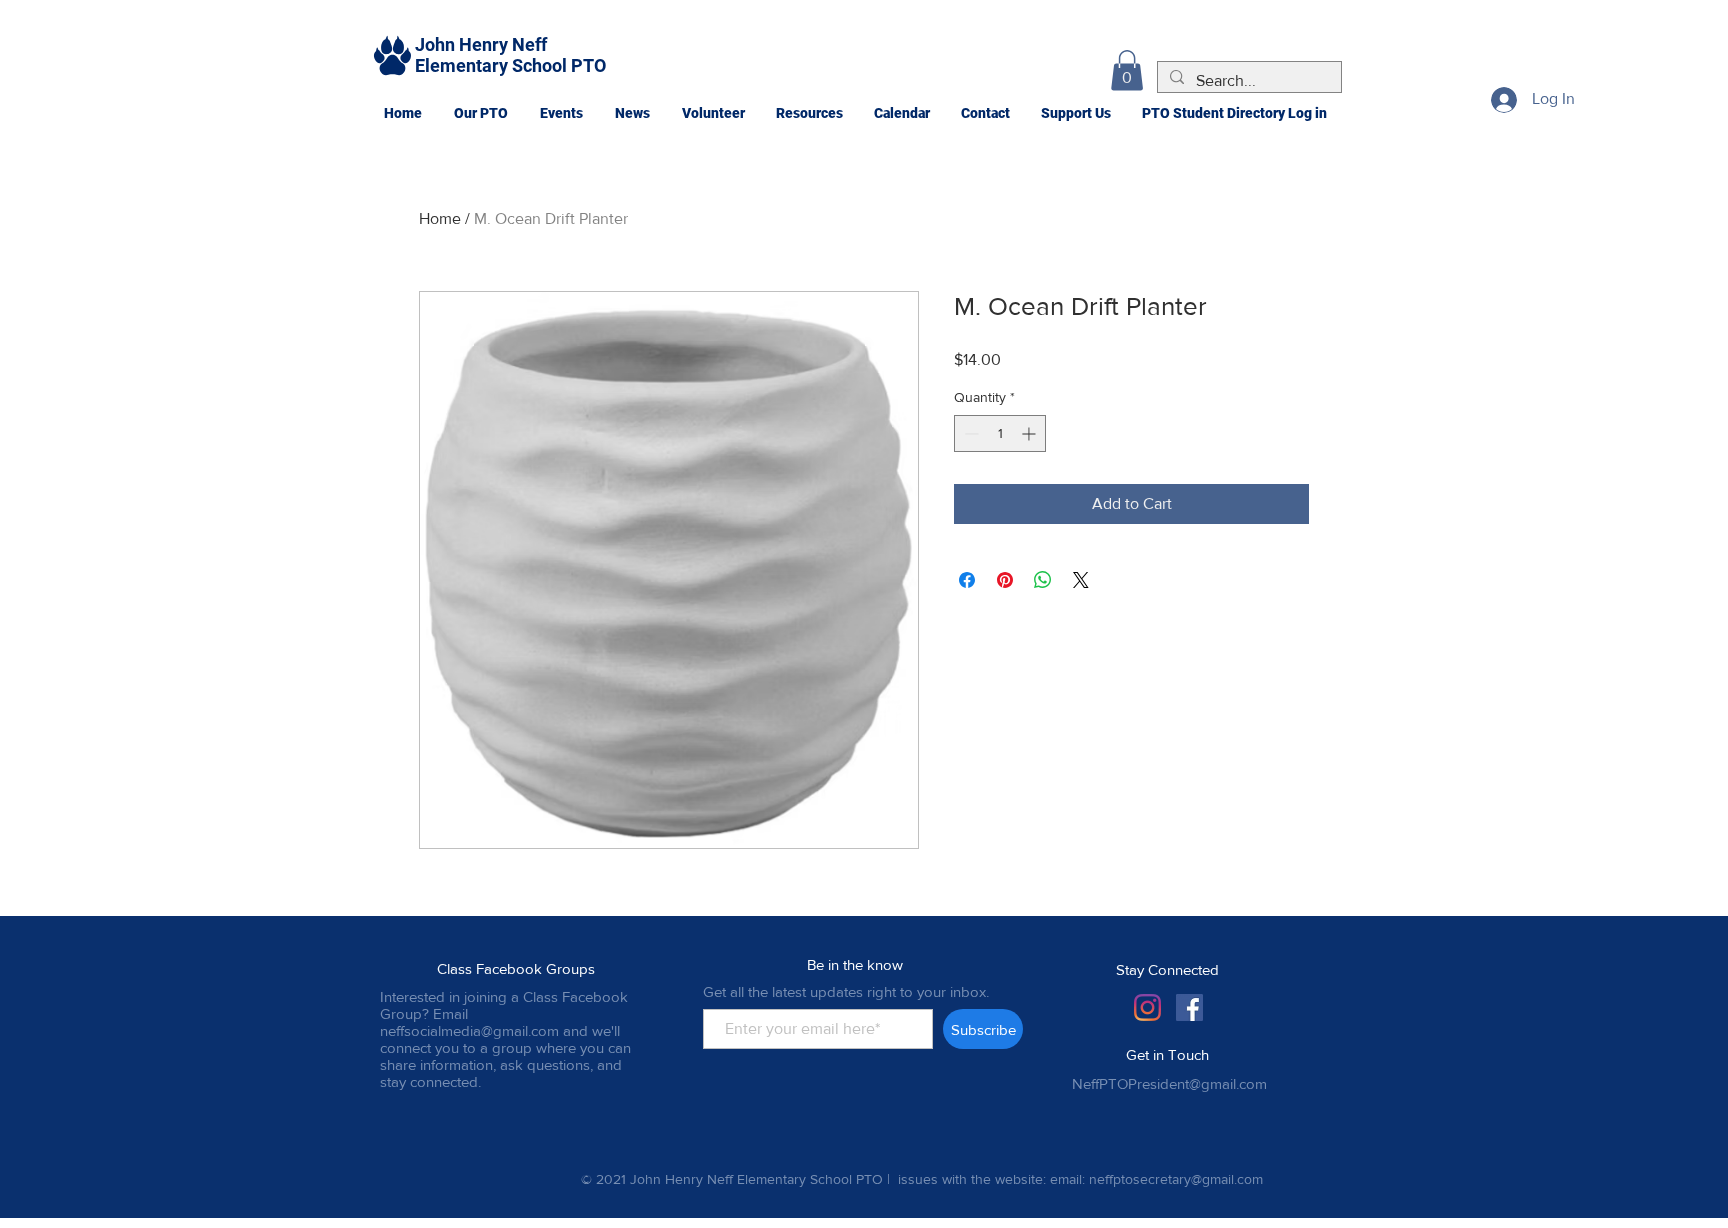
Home (440, 218)
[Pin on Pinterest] (1005, 580)
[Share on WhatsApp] (1043, 580)
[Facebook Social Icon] (1189, 1007)
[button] (480, 113)
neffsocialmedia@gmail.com (469, 1030)
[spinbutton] (1000, 433)
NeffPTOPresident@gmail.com (1169, 1083)
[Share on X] (1081, 580)
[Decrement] (969, 433)
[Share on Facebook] (967, 580)
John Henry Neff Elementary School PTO (510, 55)
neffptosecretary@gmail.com (1176, 1179)
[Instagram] (1147, 1007)
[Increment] (1030, 433)
